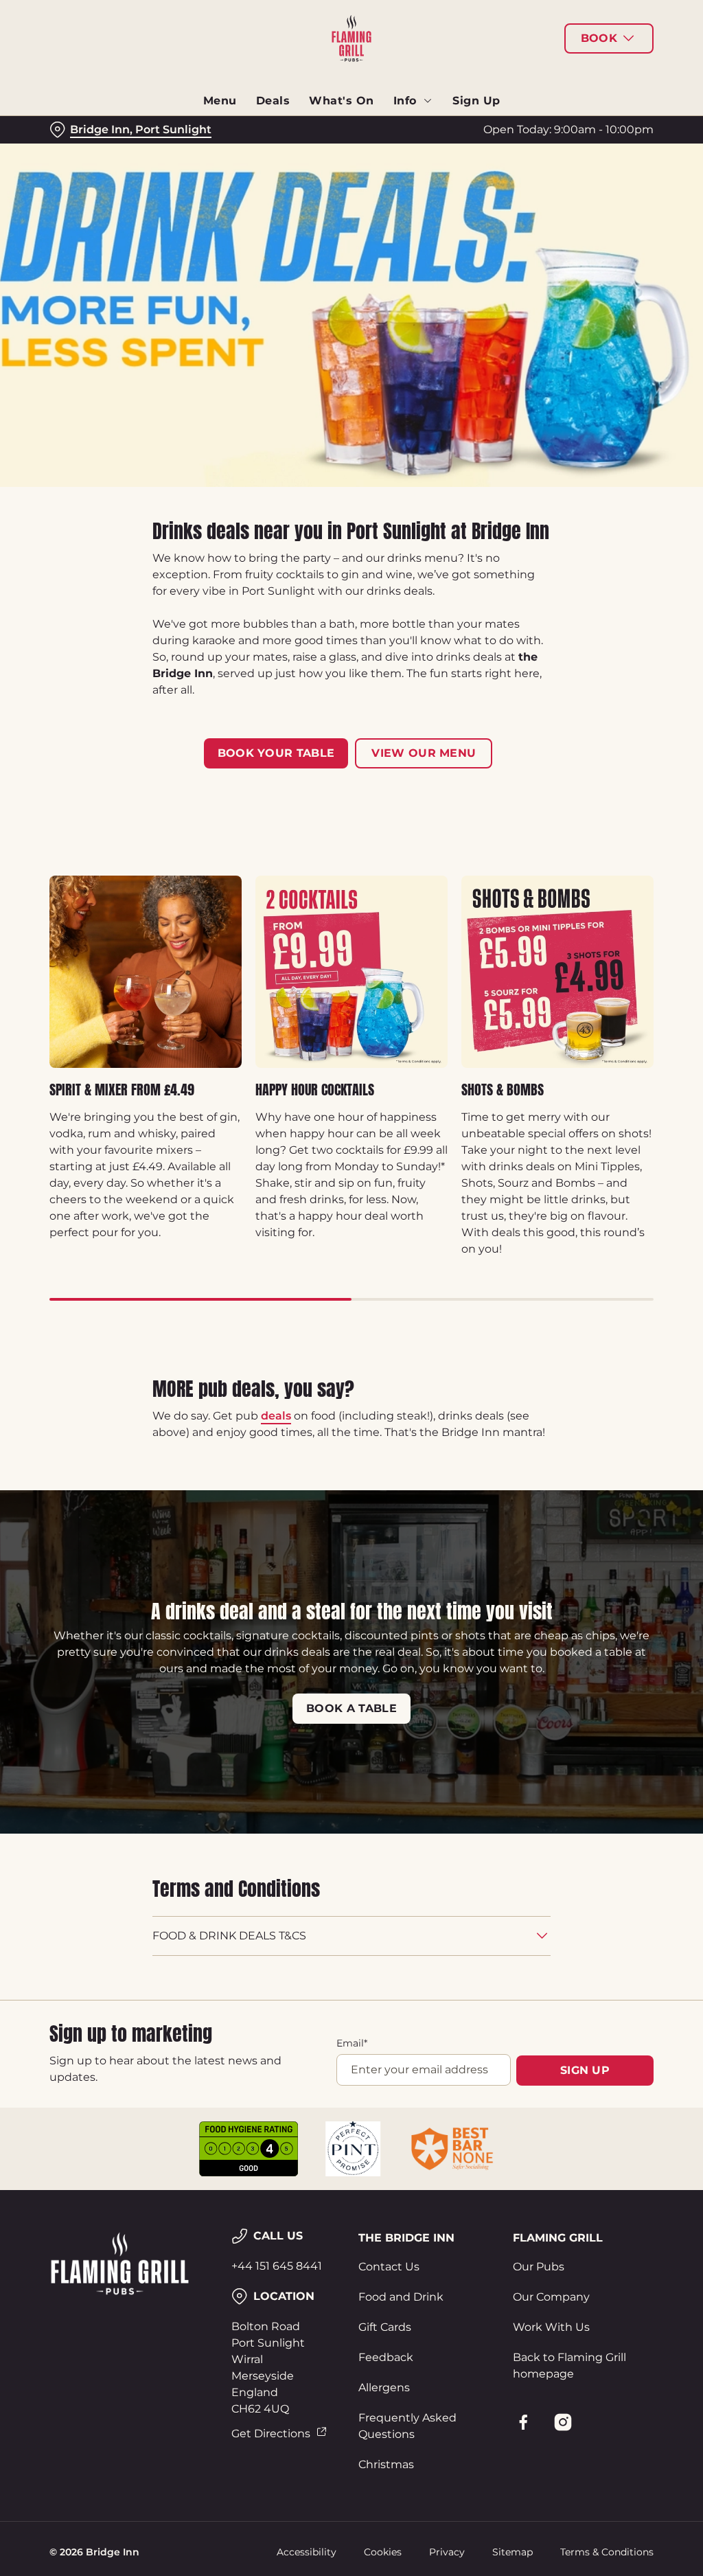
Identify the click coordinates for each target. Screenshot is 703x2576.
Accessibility (307, 2552)
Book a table (351, 1708)
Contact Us (389, 2267)
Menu (220, 101)
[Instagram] (563, 2422)
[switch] (274, 1328)
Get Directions (271, 2433)
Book (599, 38)
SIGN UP (585, 2070)
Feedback (386, 2357)
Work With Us (551, 2327)
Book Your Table (276, 753)
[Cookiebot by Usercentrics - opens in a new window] (590, 1143)
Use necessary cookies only (349, 1422)
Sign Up (476, 101)
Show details (592, 1379)
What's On (342, 101)
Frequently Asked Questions (407, 2426)
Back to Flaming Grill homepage (569, 2366)
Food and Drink (401, 2297)
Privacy (447, 2552)
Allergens (384, 2387)
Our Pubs (539, 2267)
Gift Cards (385, 2327)
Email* (352, 2043)
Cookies (383, 2552)
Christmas (386, 2464)
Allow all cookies (551, 1422)
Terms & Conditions (607, 2552)
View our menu (424, 753)
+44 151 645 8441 (277, 2266)
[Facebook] (523, 2422)
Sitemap (512, 2552)
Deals (273, 101)
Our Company (551, 2297)
